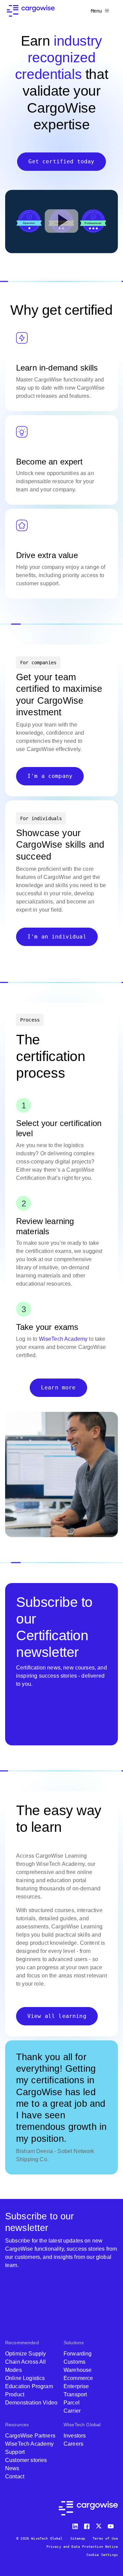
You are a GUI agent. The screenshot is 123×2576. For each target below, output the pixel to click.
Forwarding (78, 2354)
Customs (74, 2362)
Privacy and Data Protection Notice (82, 2547)
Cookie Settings (102, 2555)
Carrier (72, 2411)
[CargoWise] (31, 11)
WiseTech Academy (63, 1339)
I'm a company (50, 776)
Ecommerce (78, 2378)
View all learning (57, 2016)
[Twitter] (99, 2525)
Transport (75, 2394)
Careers (73, 2444)
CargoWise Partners (30, 2436)
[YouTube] (112, 2525)
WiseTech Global (82, 2425)
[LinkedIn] (76, 2525)
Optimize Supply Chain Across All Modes (26, 2362)
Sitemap (78, 2538)
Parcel (72, 2403)
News (12, 2468)
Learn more (58, 1388)
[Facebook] (88, 2525)
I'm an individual (57, 937)
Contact (15, 2476)
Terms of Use (105, 2538)
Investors (75, 2436)
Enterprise (76, 2386)
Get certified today (61, 161)
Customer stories (26, 2460)
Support (15, 2452)
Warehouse (78, 2370)
